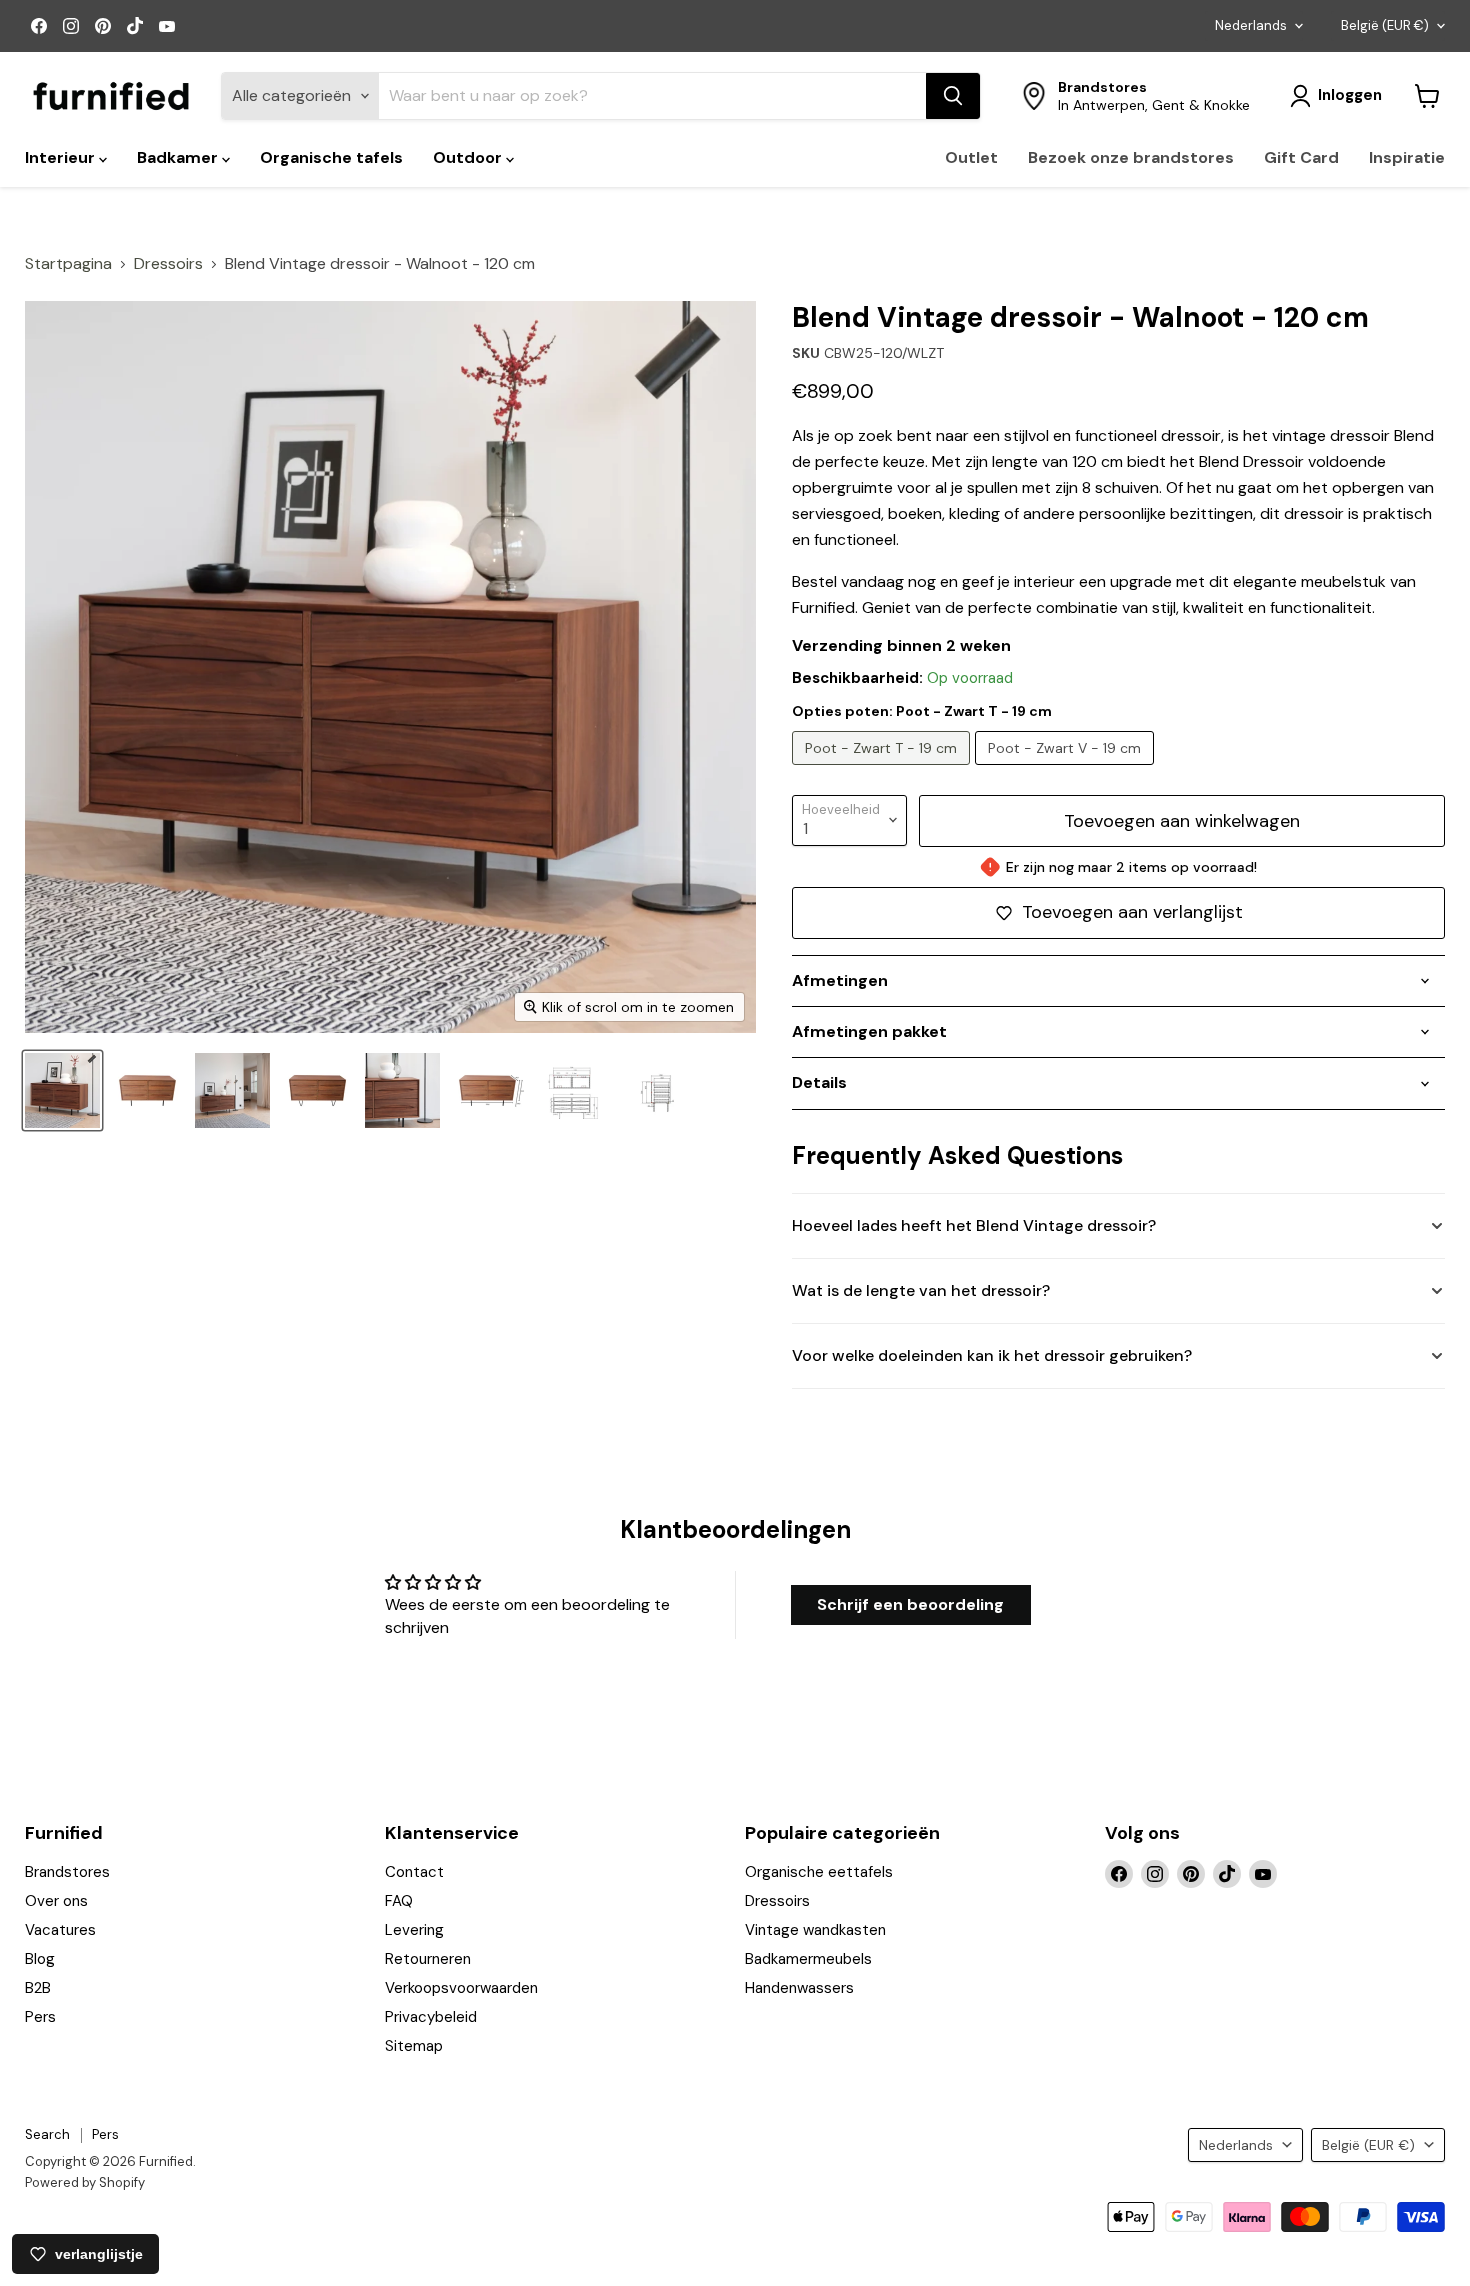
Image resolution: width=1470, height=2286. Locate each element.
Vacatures (60, 1930)
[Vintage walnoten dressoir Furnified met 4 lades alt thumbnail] (62, 1090)
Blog (40, 1959)
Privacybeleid (431, 2017)
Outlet (971, 157)
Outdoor (469, 157)
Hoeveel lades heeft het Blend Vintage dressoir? (974, 1225)
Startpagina (68, 264)
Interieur (62, 157)
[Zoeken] (953, 96)
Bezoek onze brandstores (1131, 157)
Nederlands (1251, 25)
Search (47, 2134)
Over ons (56, 1901)
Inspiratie (1407, 157)
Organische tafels (331, 157)
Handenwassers (799, 1988)
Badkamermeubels (808, 1959)
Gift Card (1301, 157)
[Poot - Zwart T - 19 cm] (883, 769)
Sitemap (414, 2046)
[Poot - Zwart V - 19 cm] (1067, 769)
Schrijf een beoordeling (910, 1604)
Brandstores (67, 1872)
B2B (38, 1988)
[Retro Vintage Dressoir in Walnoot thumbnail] (232, 1090)
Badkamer (179, 157)
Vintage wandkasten (815, 1930)
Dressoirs (168, 264)
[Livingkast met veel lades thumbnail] (402, 1090)
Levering (414, 1930)
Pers (40, 2017)
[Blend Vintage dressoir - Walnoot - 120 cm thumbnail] (147, 1090)
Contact (414, 1872)
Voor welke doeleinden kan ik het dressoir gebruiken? (992, 1355)
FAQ (399, 1901)
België (1385, 25)
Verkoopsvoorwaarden (461, 1988)
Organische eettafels (819, 1872)
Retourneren (428, 1959)
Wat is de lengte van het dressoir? (921, 1290)
